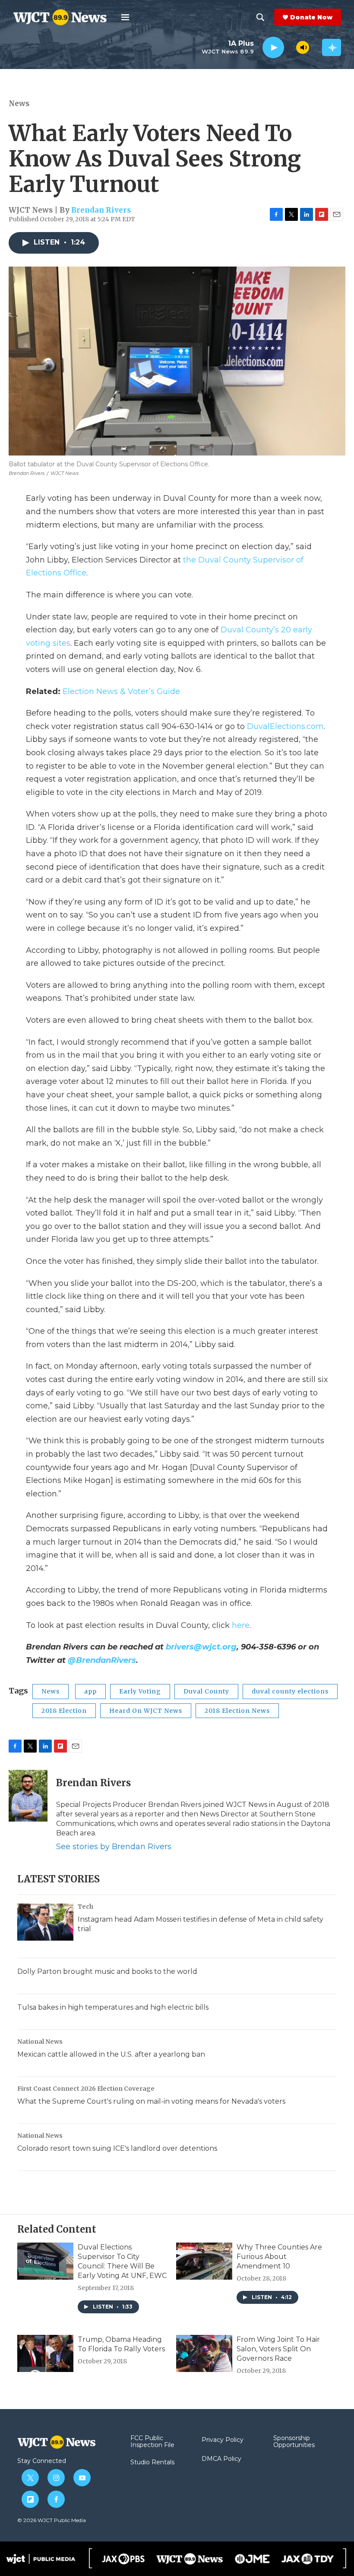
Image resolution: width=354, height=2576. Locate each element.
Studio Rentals (152, 2463)
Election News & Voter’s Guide (121, 691)
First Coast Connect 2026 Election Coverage (86, 2089)
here (241, 1625)
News (19, 104)
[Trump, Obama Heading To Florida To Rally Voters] (45, 2353)
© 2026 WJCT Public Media (52, 2520)
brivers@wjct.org (201, 1647)
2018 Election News (237, 1711)
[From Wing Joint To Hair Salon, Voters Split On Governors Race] (204, 2353)
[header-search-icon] (260, 17)
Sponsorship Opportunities (294, 2442)
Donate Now (311, 17)
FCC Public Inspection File (152, 2442)
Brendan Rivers (101, 210)
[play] (273, 48)
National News (40, 2042)
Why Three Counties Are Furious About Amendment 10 (279, 2257)
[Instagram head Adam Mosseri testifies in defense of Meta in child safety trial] (45, 1922)
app (90, 1691)
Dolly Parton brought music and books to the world (107, 1971)
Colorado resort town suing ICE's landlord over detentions (117, 2148)
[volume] (303, 47)
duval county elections (290, 1691)
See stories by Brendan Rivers (114, 1847)
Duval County (206, 1691)
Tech (85, 1907)
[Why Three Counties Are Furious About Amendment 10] (204, 2261)
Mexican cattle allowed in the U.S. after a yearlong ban (111, 2054)
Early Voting (140, 1691)
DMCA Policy (221, 2459)
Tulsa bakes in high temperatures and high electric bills (113, 2007)
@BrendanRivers (102, 1660)
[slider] (290, 47)
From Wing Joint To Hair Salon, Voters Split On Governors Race (278, 2349)
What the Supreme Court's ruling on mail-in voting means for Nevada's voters (151, 2101)
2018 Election (64, 1711)
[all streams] (332, 47)
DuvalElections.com (285, 726)
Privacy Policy (223, 2440)
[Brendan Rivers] (28, 1796)
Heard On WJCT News (146, 1711)
